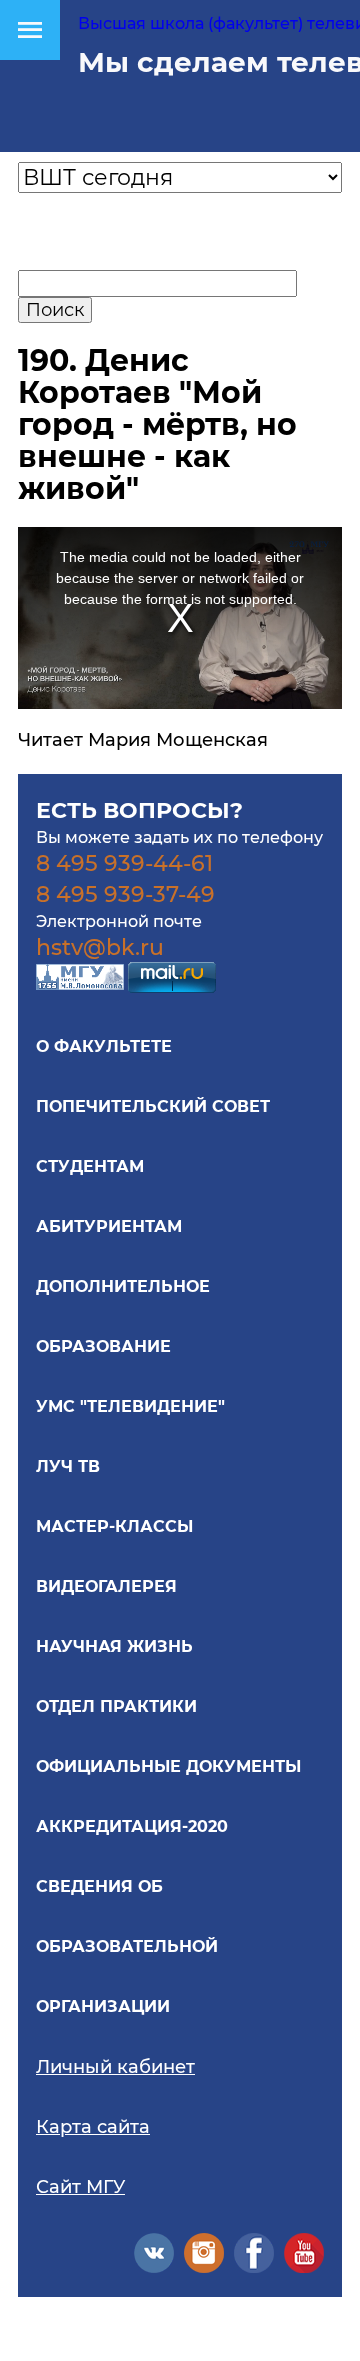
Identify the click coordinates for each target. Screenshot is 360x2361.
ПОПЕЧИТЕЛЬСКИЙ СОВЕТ (153, 1106)
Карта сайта (93, 2127)
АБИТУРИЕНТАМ (109, 1226)
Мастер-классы (114, 1526)
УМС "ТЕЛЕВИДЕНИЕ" (130, 1406)
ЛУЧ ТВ (68, 1466)
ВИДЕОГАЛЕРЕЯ (106, 1586)
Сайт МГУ (80, 2187)
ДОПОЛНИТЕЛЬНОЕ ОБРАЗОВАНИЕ (123, 1316)
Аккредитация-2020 (132, 1826)
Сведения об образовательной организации (127, 1946)
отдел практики (116, 1706)
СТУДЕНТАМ (90, 1166)
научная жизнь (114, 1646)
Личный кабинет (115, 2067)
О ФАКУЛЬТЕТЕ (104, 1046)
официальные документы (168, 1766)
